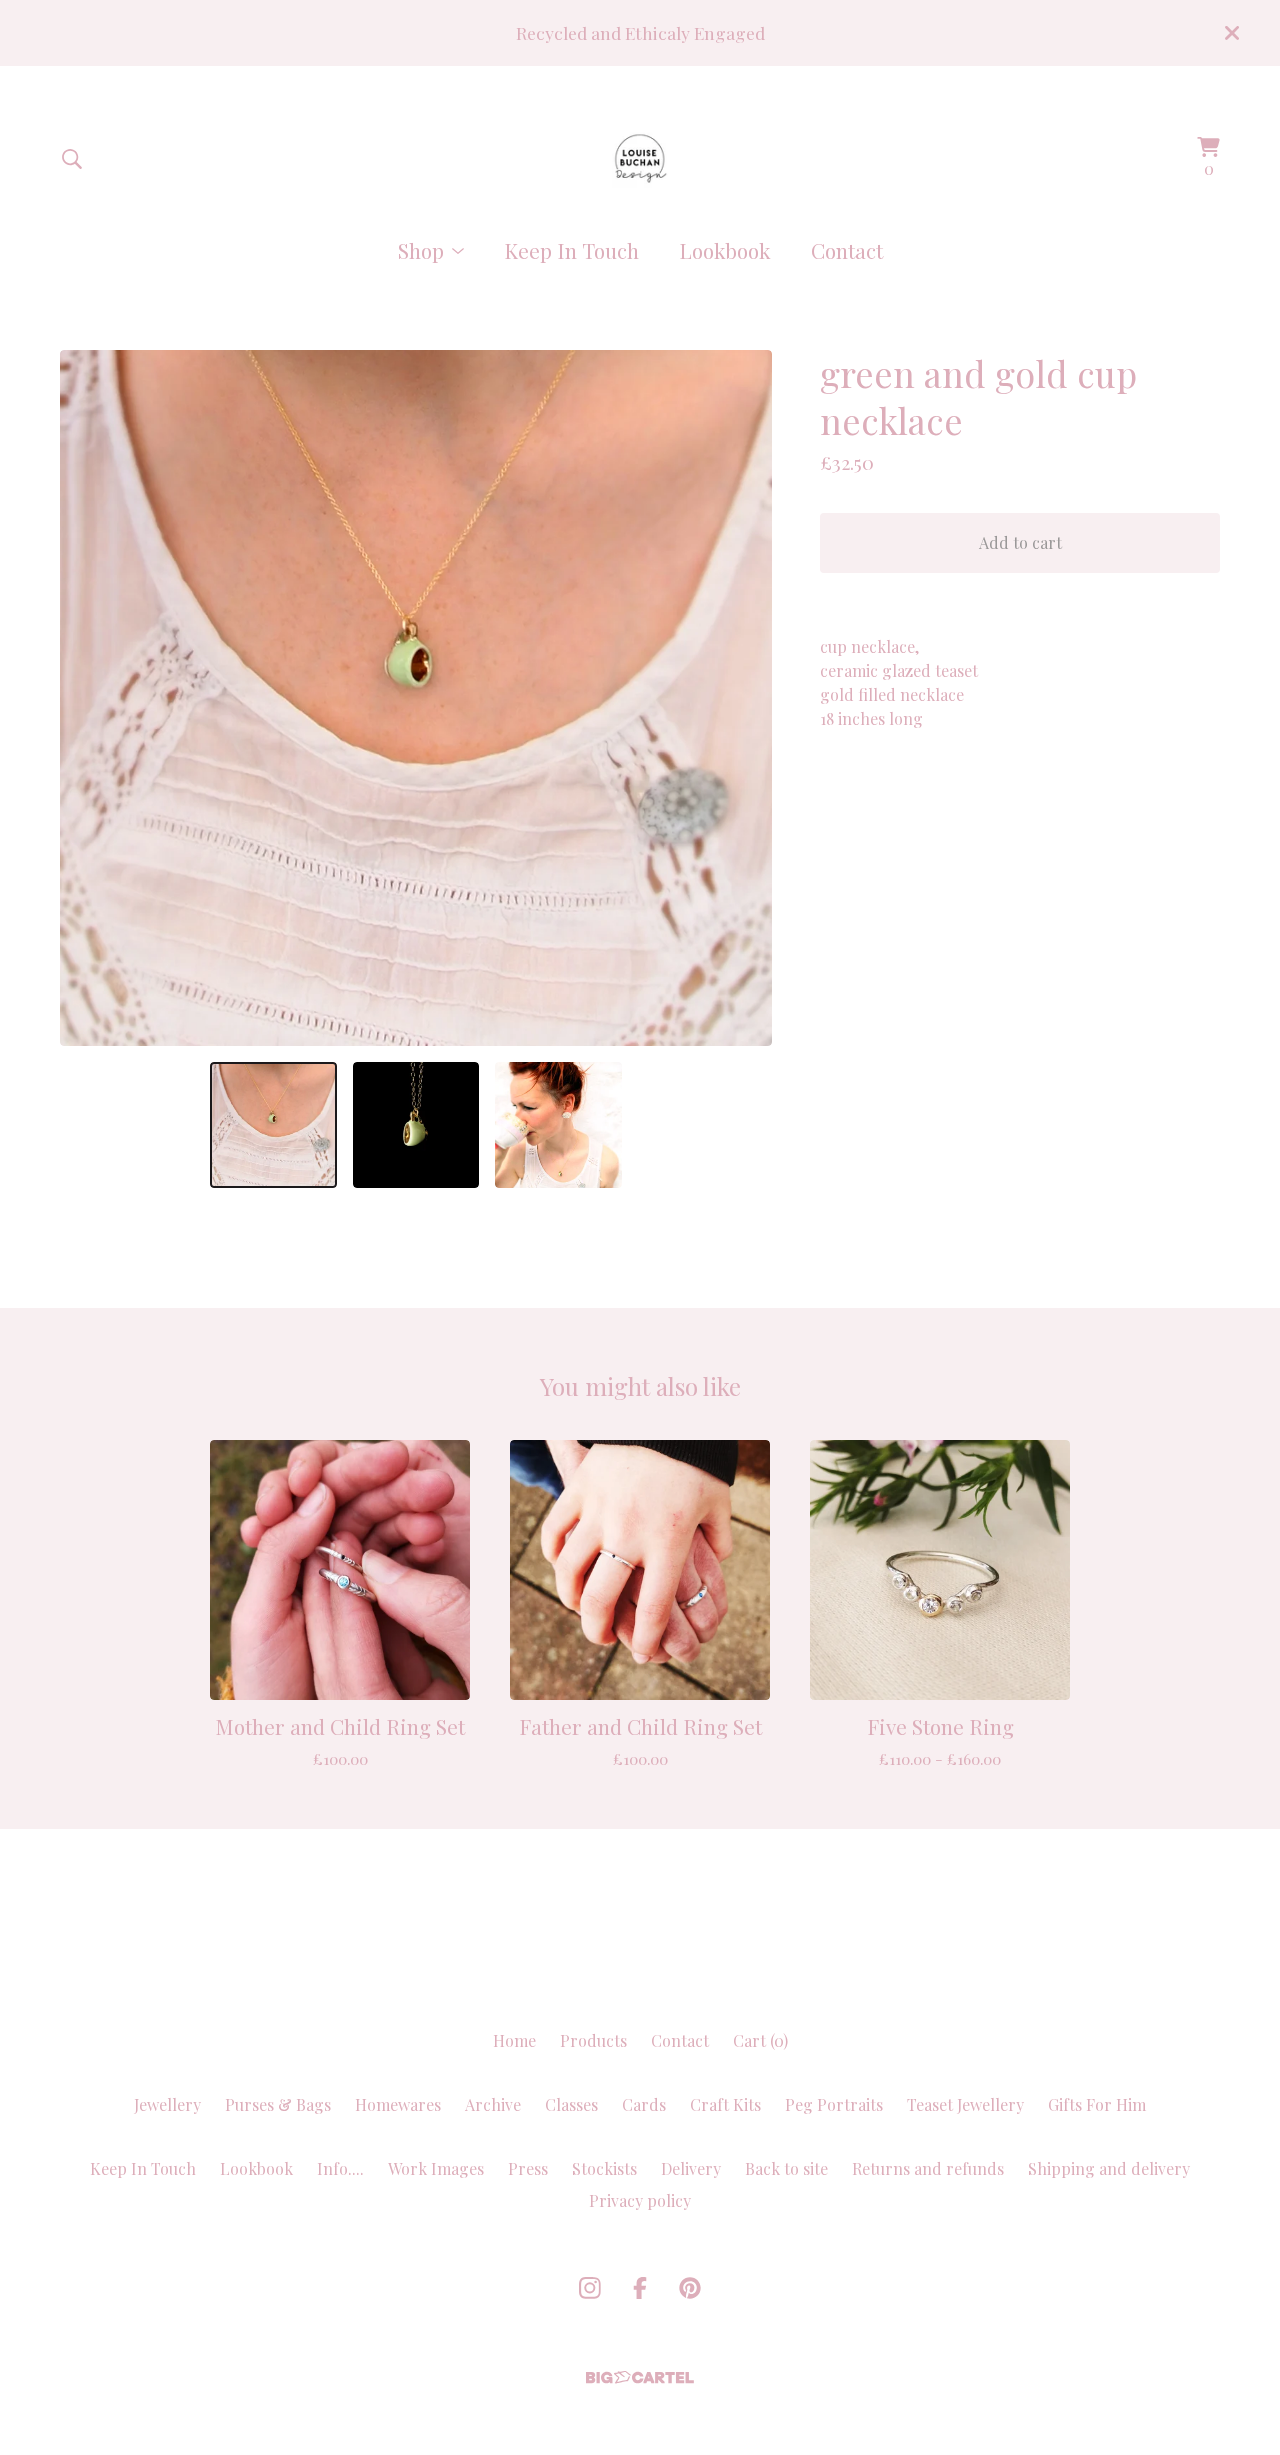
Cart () (760, 2040)
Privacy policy (640, 2200)
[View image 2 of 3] (416, 1125)
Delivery (691, 2168)
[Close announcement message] (1232, 33)
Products (593, 2040)
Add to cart (1020, 542)
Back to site (786, 2168)
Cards (644, 2104)
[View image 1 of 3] (273, 1125)
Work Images (436, 2168)
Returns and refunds (928, 2168)
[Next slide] (744, 698)
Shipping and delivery (1109, 2168)
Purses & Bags (278, 2104)
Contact (847, 250)
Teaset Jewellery (965, 2104)
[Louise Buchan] (640, 158)
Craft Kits (725, 2104)
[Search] (72, 159)
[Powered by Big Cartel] (640, 2377)
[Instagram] (590, 2288)
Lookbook (725, 250)
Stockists (604, 2168)
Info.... (340, 2168)
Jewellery (167, 2104)
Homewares (398, 2104)
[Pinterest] (690, 2288)
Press (528, 2168)
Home (514, 2040)
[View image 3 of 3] (558, 1125)
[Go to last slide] (88, 698)
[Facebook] (640, 2288)
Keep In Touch (571, 250)
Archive (493, 2104)
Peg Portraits (834, 2104)
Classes (571, 2104)
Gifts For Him (1097, 2104)
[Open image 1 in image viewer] (416, 698)
